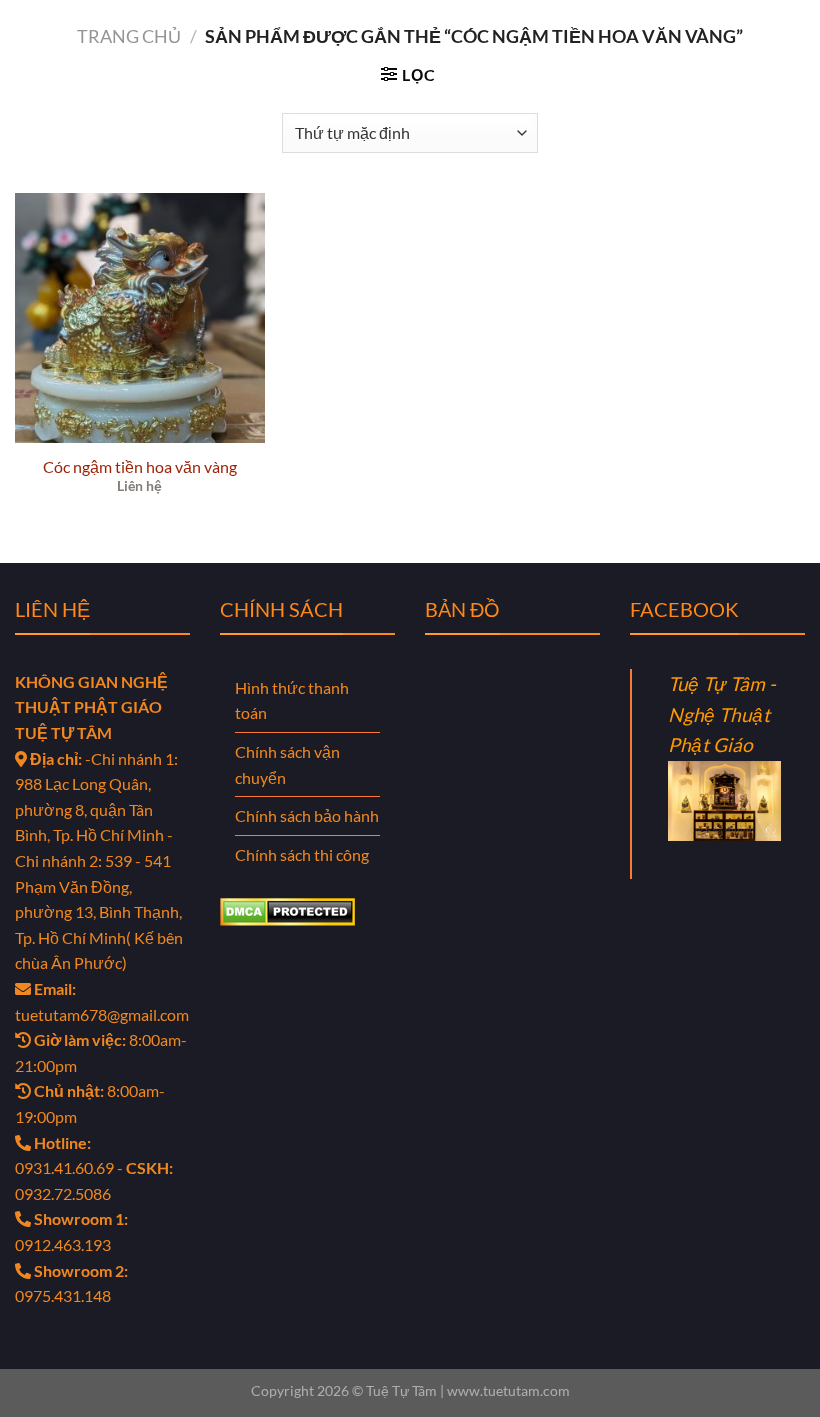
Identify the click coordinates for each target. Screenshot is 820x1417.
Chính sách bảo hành (307, 815)
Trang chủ (129, 36)
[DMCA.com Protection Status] (287, 909)
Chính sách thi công (302, 854)
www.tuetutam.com (508, 1390)
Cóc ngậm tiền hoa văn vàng (140, 466)
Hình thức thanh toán (292, 700)
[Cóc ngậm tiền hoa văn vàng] (140, 318)
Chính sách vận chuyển (287, 764)
